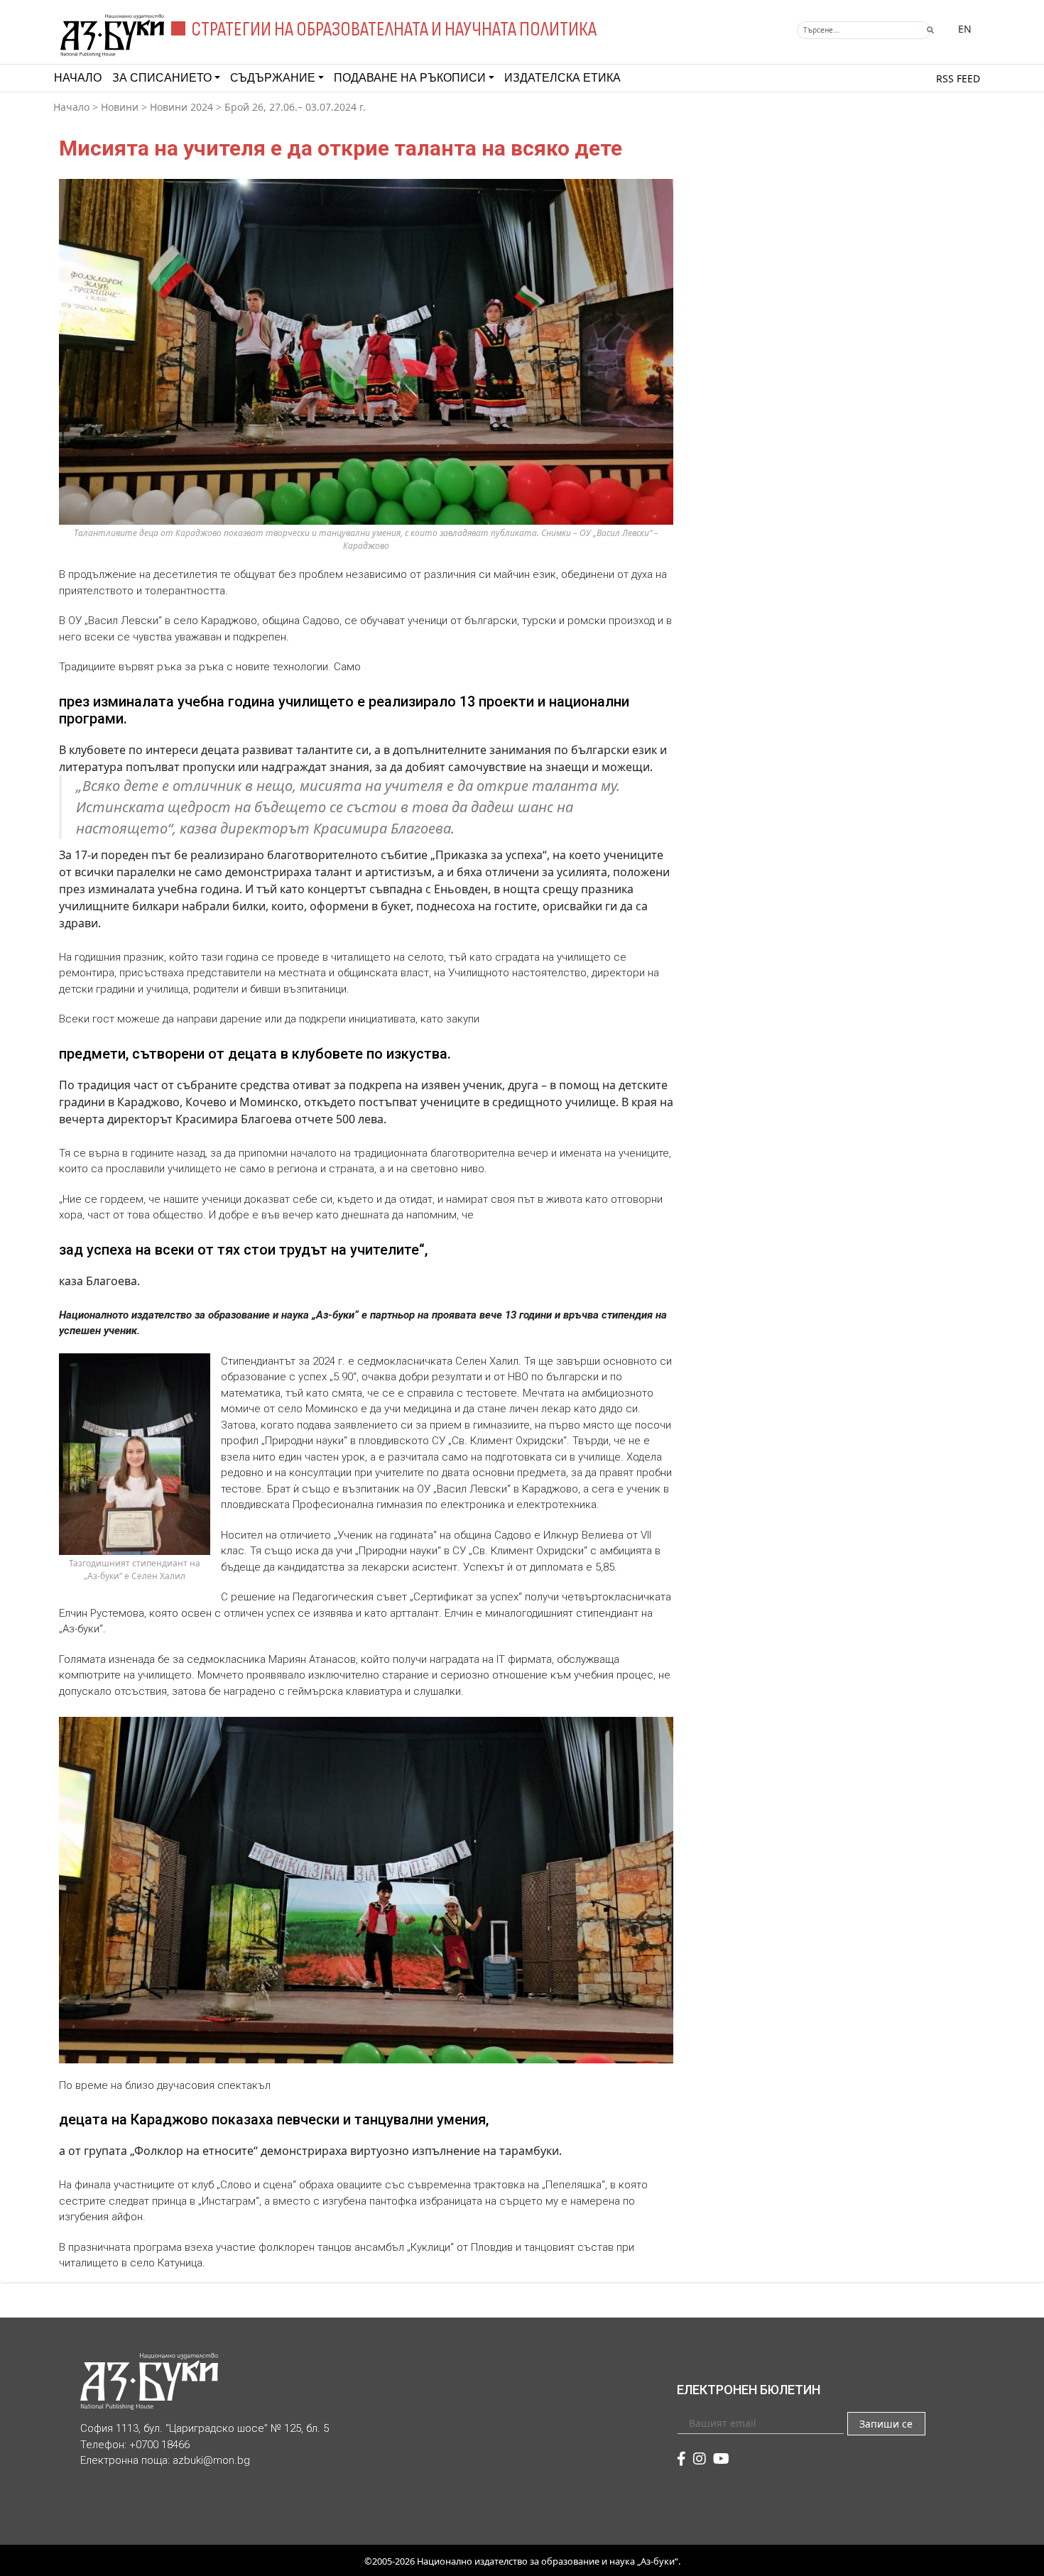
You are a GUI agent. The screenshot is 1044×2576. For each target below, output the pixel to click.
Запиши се (886, 2424)
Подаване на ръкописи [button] (410, 78)
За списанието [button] (162, 78)
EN (965, 29)
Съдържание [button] (273, 78)
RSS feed (958, 78)
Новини (120, 107)
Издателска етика (562, 78)
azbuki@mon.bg (211, 2460)
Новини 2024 (181, 107)
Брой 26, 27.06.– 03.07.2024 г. (295, 107)
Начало (78, 78)
